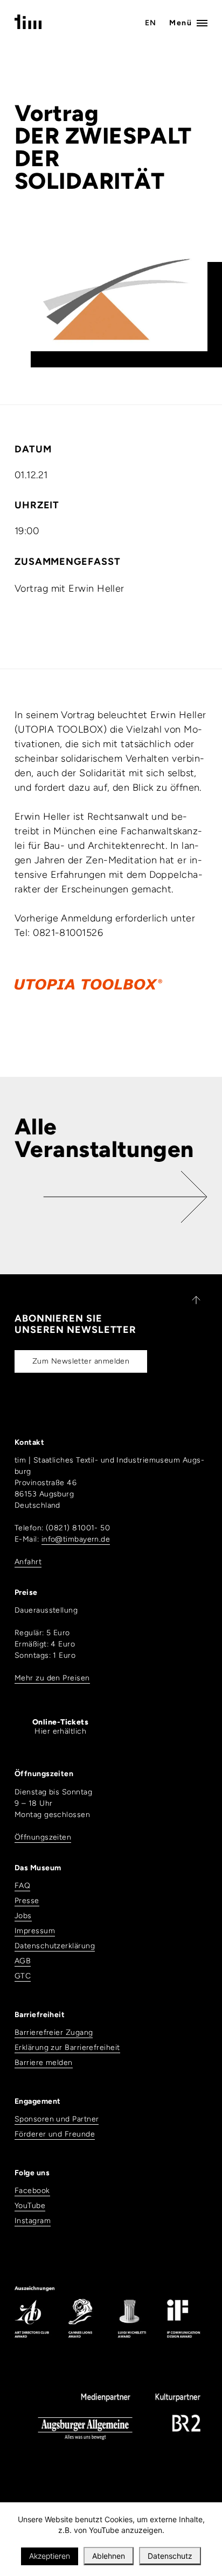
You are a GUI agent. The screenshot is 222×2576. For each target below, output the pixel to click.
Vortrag (57, 113)
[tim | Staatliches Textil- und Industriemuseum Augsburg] (28, 26)
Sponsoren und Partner (57, 2119)
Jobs (23, 1916)
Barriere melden (44, 2063)
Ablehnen (109, 2556)
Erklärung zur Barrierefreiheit (67, 2048)
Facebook (32, 2191)
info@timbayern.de (76, 1539)
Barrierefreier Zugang (54, 2032)
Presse (27, 1901)
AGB (23, 1961)
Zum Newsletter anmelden (81, 1361)
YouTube (30, 2206)
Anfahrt (28, 1562)
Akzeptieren (50, 2556)
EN (151, 23)
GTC (23, 1976)
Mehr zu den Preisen (52, 1678)
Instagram (33, 2221)
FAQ (22, 1886)
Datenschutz (170, 2556)
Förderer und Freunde (55, 2134)
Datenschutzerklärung (55, 1946)
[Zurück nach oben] (191, 1300)
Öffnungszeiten (43, 1837)
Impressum (35, 1931)
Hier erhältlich (60, 1727)
